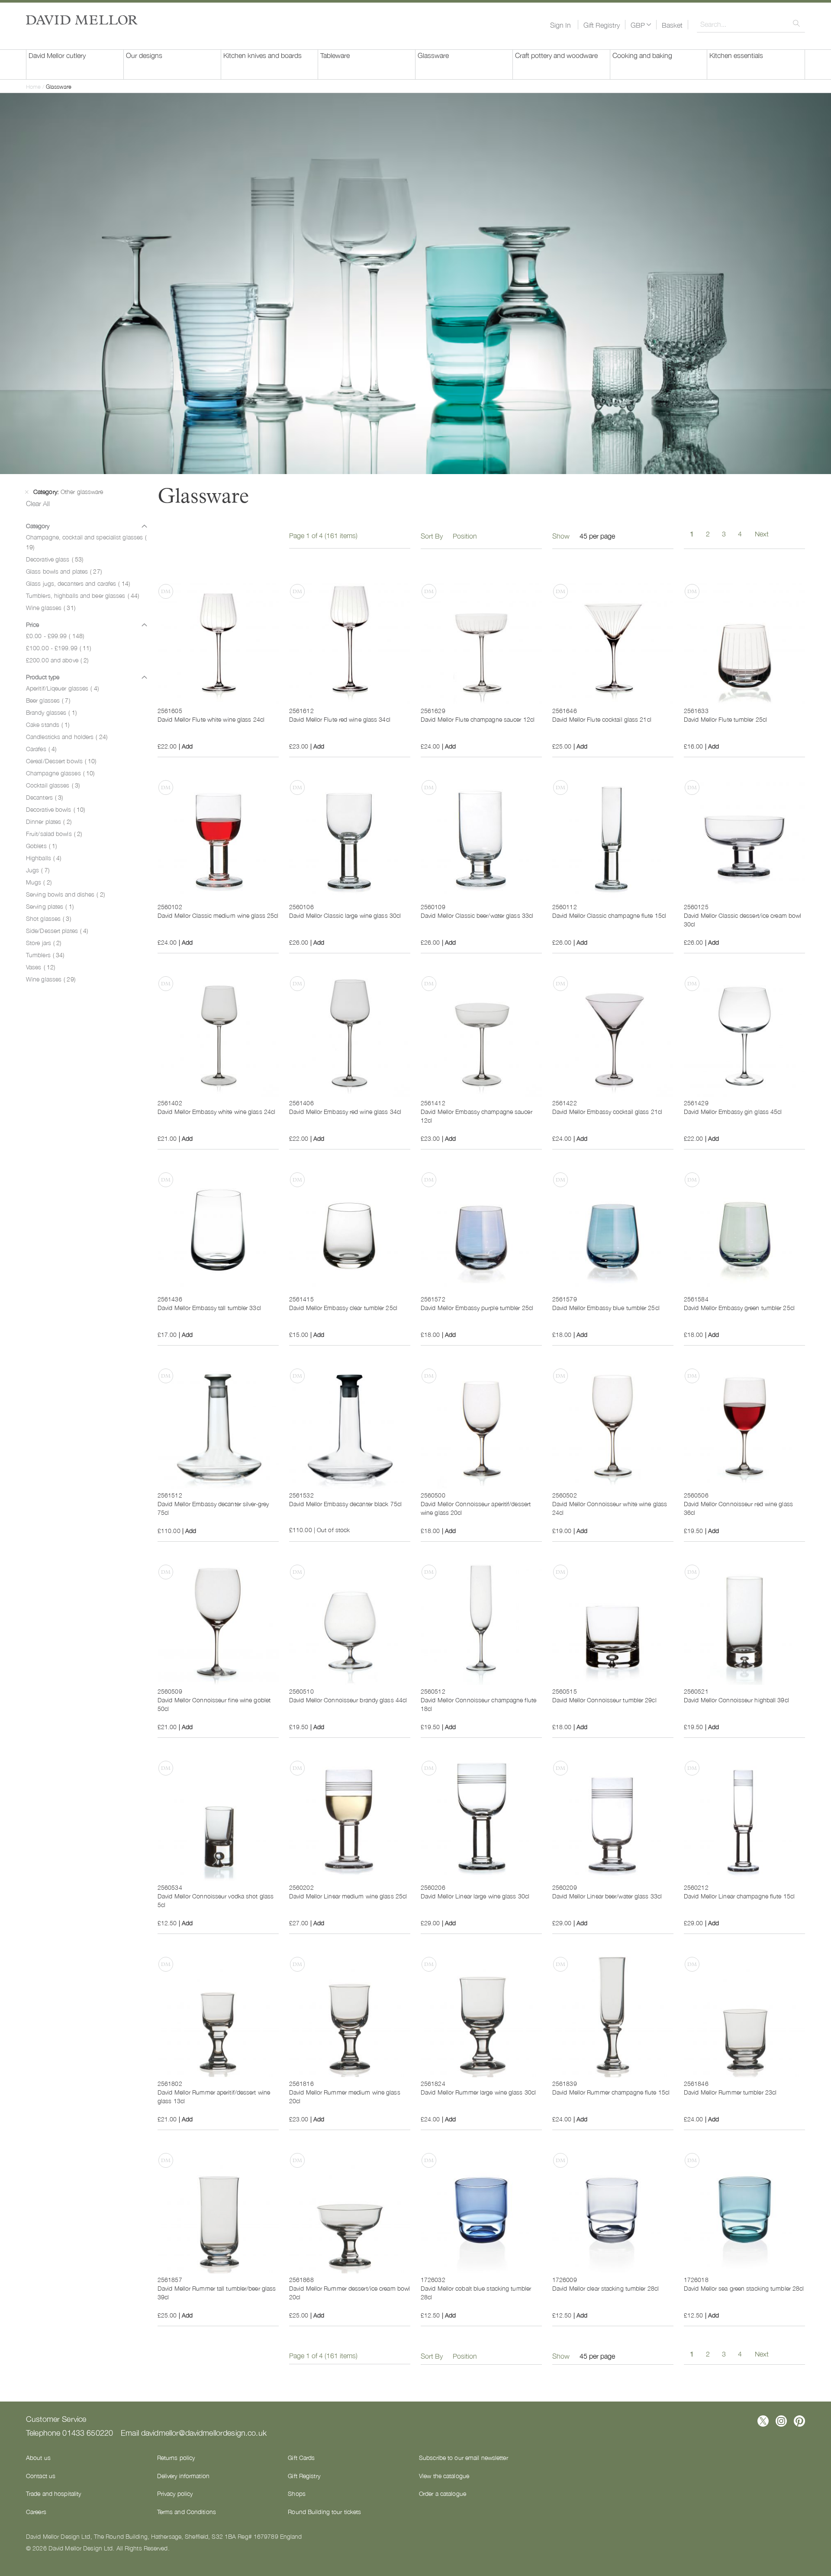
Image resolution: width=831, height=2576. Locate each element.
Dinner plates (49, 821)
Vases (40, 967)
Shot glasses (48, 918)
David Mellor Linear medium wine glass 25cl (348, 1896)
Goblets (41, 846)
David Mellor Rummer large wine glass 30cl (478, 2092)
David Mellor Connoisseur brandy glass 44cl (348, 1700)
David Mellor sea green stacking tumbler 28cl (744, 2288)
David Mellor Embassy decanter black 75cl (345, 1504)
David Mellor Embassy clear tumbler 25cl (343, 1307)
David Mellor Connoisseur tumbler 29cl (604, 1700)
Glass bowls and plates (64, 571)
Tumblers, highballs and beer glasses (82, 595)
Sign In (560, 25)
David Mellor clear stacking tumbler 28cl (606, 2288)
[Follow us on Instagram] (781, 2421)
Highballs (43, 858)
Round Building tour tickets (324, 2511)
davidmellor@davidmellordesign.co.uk (204, 2432)
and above (57, 660)
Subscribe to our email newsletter (464, 2457)
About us (38, 2457)
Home (34, 86)
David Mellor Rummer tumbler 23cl (730, 2092)
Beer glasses (48, 700)
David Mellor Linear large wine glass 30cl (475, 1896)
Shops (297, 2493)
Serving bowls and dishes (65, 894)
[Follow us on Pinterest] (799, 2421)
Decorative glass (55, 559)
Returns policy (176, 2457)
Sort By (432, 536)
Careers (36, 2511)
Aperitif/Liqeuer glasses (62, 688)
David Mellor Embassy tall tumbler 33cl (209, 1307)
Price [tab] (32, 624)
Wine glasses (51, 607)
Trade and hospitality (53, 2493)
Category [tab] (38, 526)
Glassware (433, 55)
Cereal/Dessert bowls (61, 761)
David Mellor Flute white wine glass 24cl (211, 719)
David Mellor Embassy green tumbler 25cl (739, 1307)
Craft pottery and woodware (556, 55)
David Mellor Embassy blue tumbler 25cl (606, 1307)
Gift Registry (602, 25)
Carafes (41, 749)
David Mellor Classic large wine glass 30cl (345, 915)
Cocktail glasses (53, 785)
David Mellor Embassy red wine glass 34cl (345, 1111)
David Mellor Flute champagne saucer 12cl (478, 719)
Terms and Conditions (187, 2511)
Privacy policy (175, 2493)
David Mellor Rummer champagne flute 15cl (611, 2092)
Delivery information (183, 2476)
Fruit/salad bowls (54, 833)
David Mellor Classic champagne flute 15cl (609, 915)
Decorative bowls (55, 809)
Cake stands (48, 724)
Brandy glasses (51, 712)
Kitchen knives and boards (263, 55)
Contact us (41, 2476)
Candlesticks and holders (67, 736)
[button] (641, 25)
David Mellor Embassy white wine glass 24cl (216, 1111)
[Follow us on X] (763, 2421)
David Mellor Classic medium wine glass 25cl (218, 915)
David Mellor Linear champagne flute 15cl (739, 1896)
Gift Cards (301, 2457)
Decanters (44, 797)
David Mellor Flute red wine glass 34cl (340, 719)
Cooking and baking (642, 55)
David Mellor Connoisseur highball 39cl (736, 1700)
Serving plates (50, 906)
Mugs (39, 882)
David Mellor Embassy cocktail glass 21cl (607, 1111)
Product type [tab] (43, 677)
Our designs (144, 55)
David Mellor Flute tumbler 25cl (725, 719)
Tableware (335, 55)
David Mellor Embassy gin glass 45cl (733, 1111)
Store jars (43, 943)
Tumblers (45, 955)
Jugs (38, 870)
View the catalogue (444, 2476)
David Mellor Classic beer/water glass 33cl (477, 915)
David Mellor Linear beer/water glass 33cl (607, 1896)
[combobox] (751, 24)
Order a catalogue (443, 2493)
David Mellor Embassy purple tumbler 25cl (477, 1307)
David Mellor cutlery (57, 55)
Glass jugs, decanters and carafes (78, 583)
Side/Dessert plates (57, 930)
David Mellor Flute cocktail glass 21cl (602, 719)
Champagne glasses (60, 773)
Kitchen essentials (736, 55)
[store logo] (82, 20)
